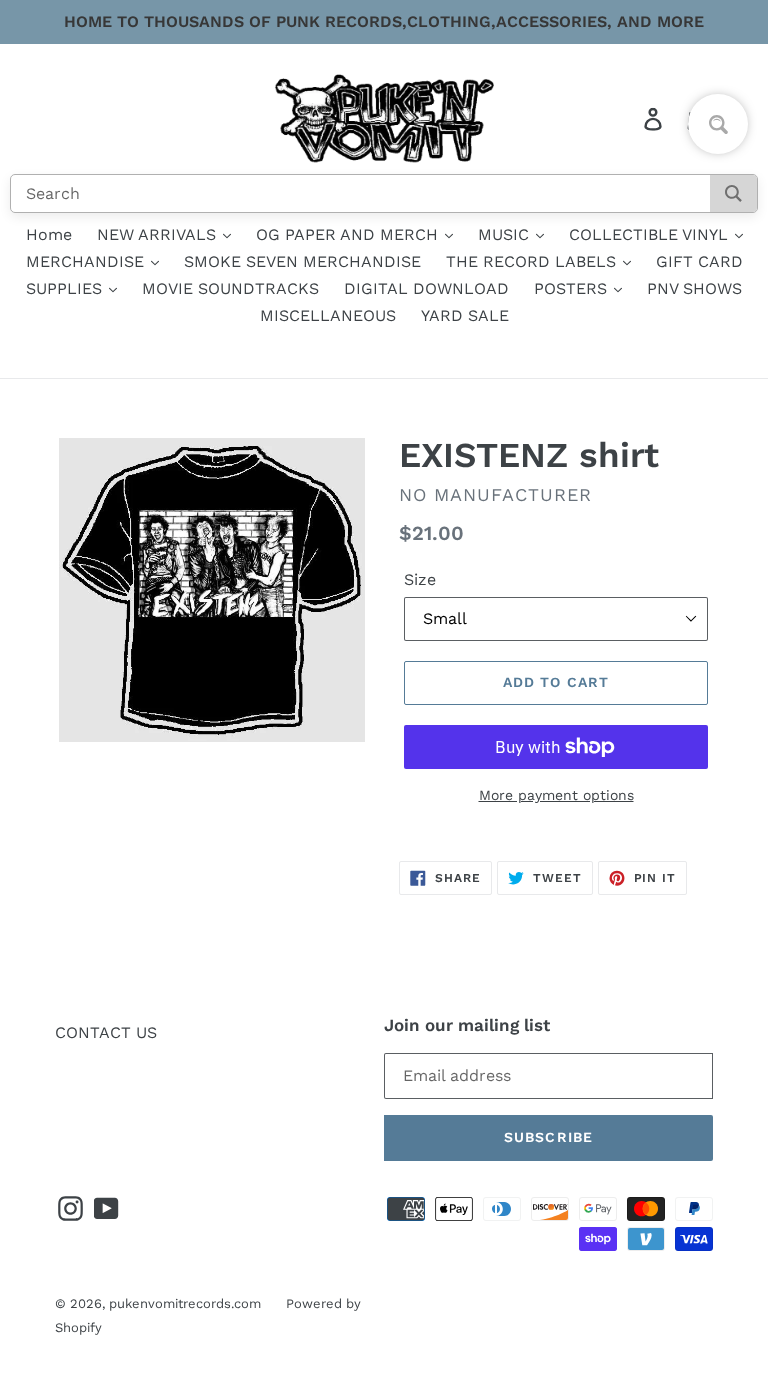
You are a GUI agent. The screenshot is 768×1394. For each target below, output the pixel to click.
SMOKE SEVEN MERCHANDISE (302, 261)
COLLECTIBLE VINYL (651, 234)
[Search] (733, 193)
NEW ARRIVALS (159, 234)
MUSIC (506, 234)
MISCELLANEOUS (328, 315)
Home (49, 234)
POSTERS (573, 288)
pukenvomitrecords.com (185, 1303)
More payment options (556, 795)
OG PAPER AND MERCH (349, 234)
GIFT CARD (699, 261)
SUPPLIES (66, 288)
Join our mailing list (467, 1025)
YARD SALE (465, 315)
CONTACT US (106, 1032)
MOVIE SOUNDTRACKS (230, 288)
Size (420, 579)
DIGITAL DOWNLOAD (426, 288)
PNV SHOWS (694, 288)
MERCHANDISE (87, 261)
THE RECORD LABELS (533, 261)
